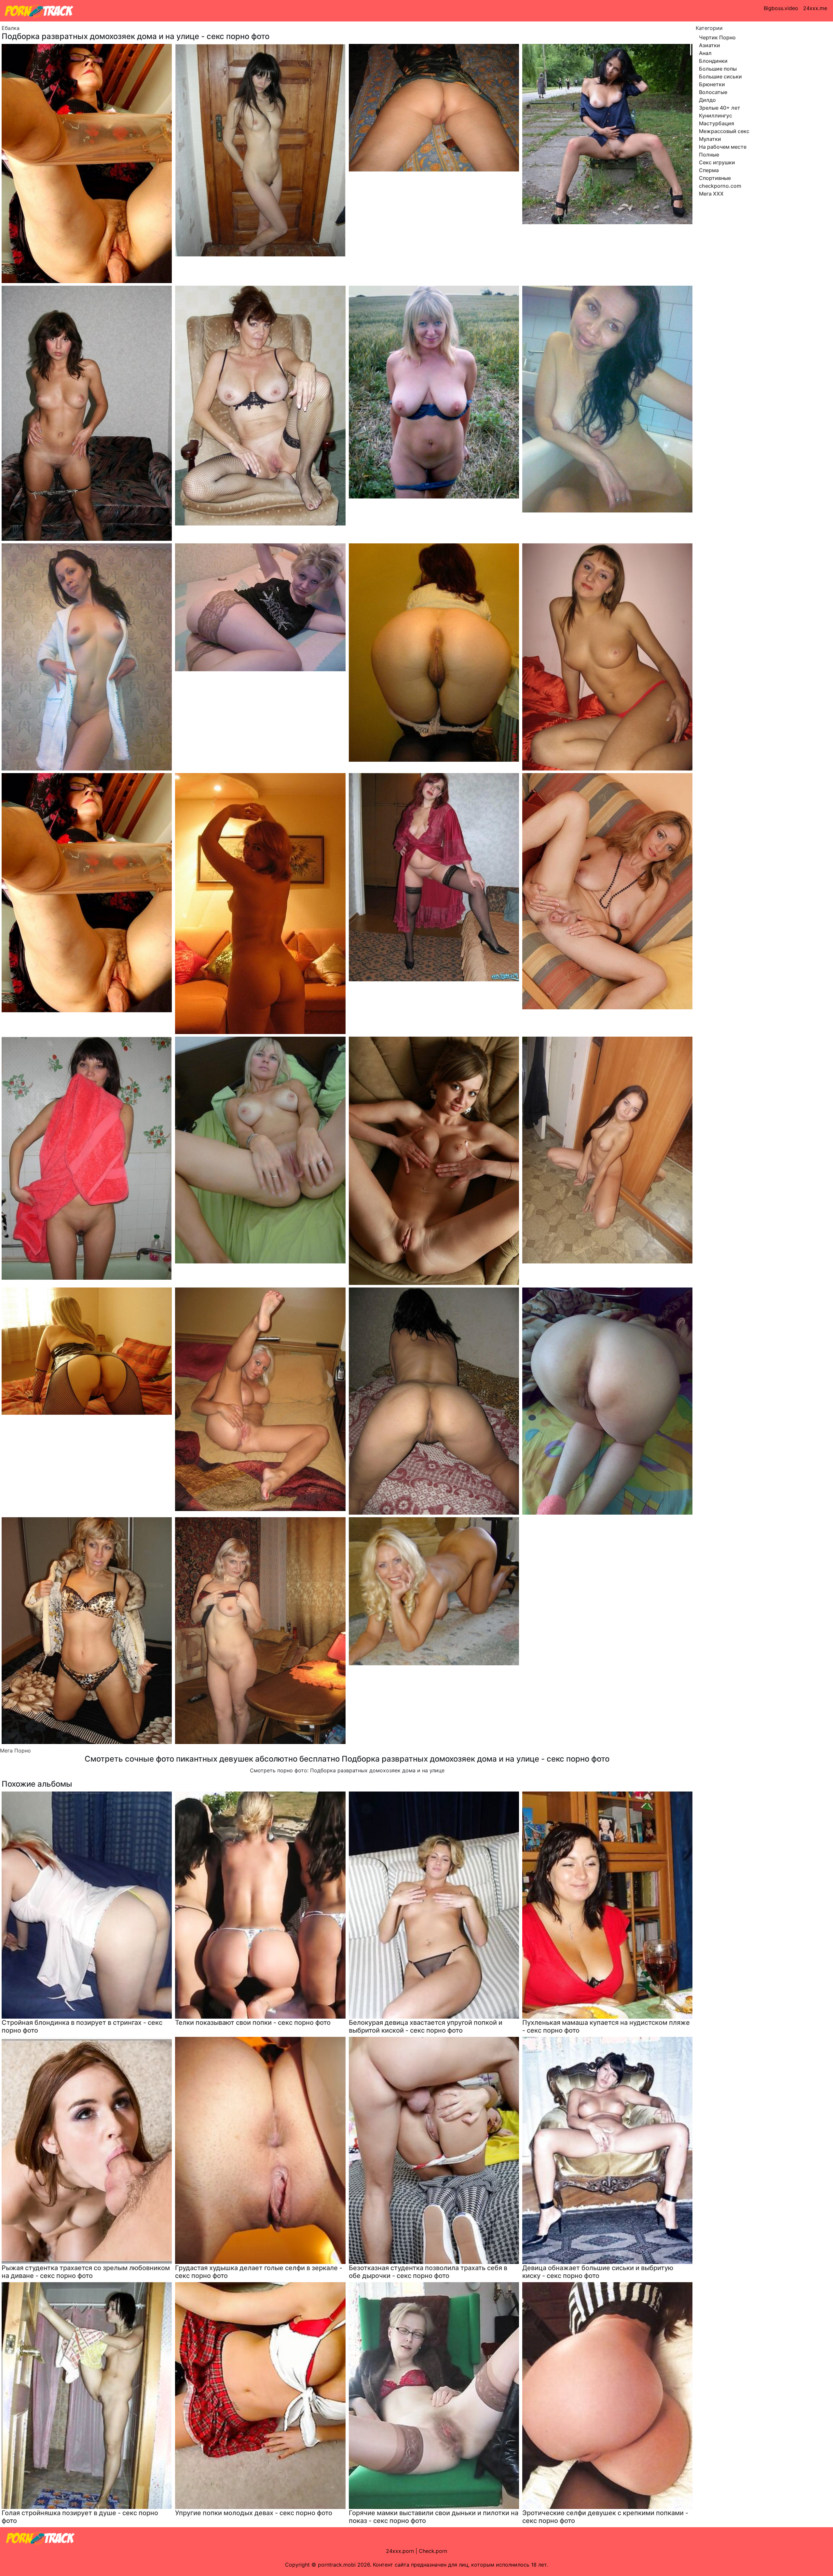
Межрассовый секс (724, 131)
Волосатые (713, 92)
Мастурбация (717, 123)
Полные (709, 155)
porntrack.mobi (337, 2565)
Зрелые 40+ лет (720, 108)
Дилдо (707, 100)
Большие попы (718, 69)
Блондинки (713, 61)
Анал (705, 53)
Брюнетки (712, 84)
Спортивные (715, 178)
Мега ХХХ (711, 194)
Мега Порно (15, 1751)
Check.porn (433, 2551)
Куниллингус (716, 116)
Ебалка (11, 28)
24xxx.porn (400, 2551)
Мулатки (710, 139)
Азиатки (710, 45)
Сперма (709, 170)
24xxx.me (815, 8)
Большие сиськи (720, 76)
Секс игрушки (717, 162)
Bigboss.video (781, 8)
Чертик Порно (717, 37)
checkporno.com (720, 186)
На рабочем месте (723, 147)
